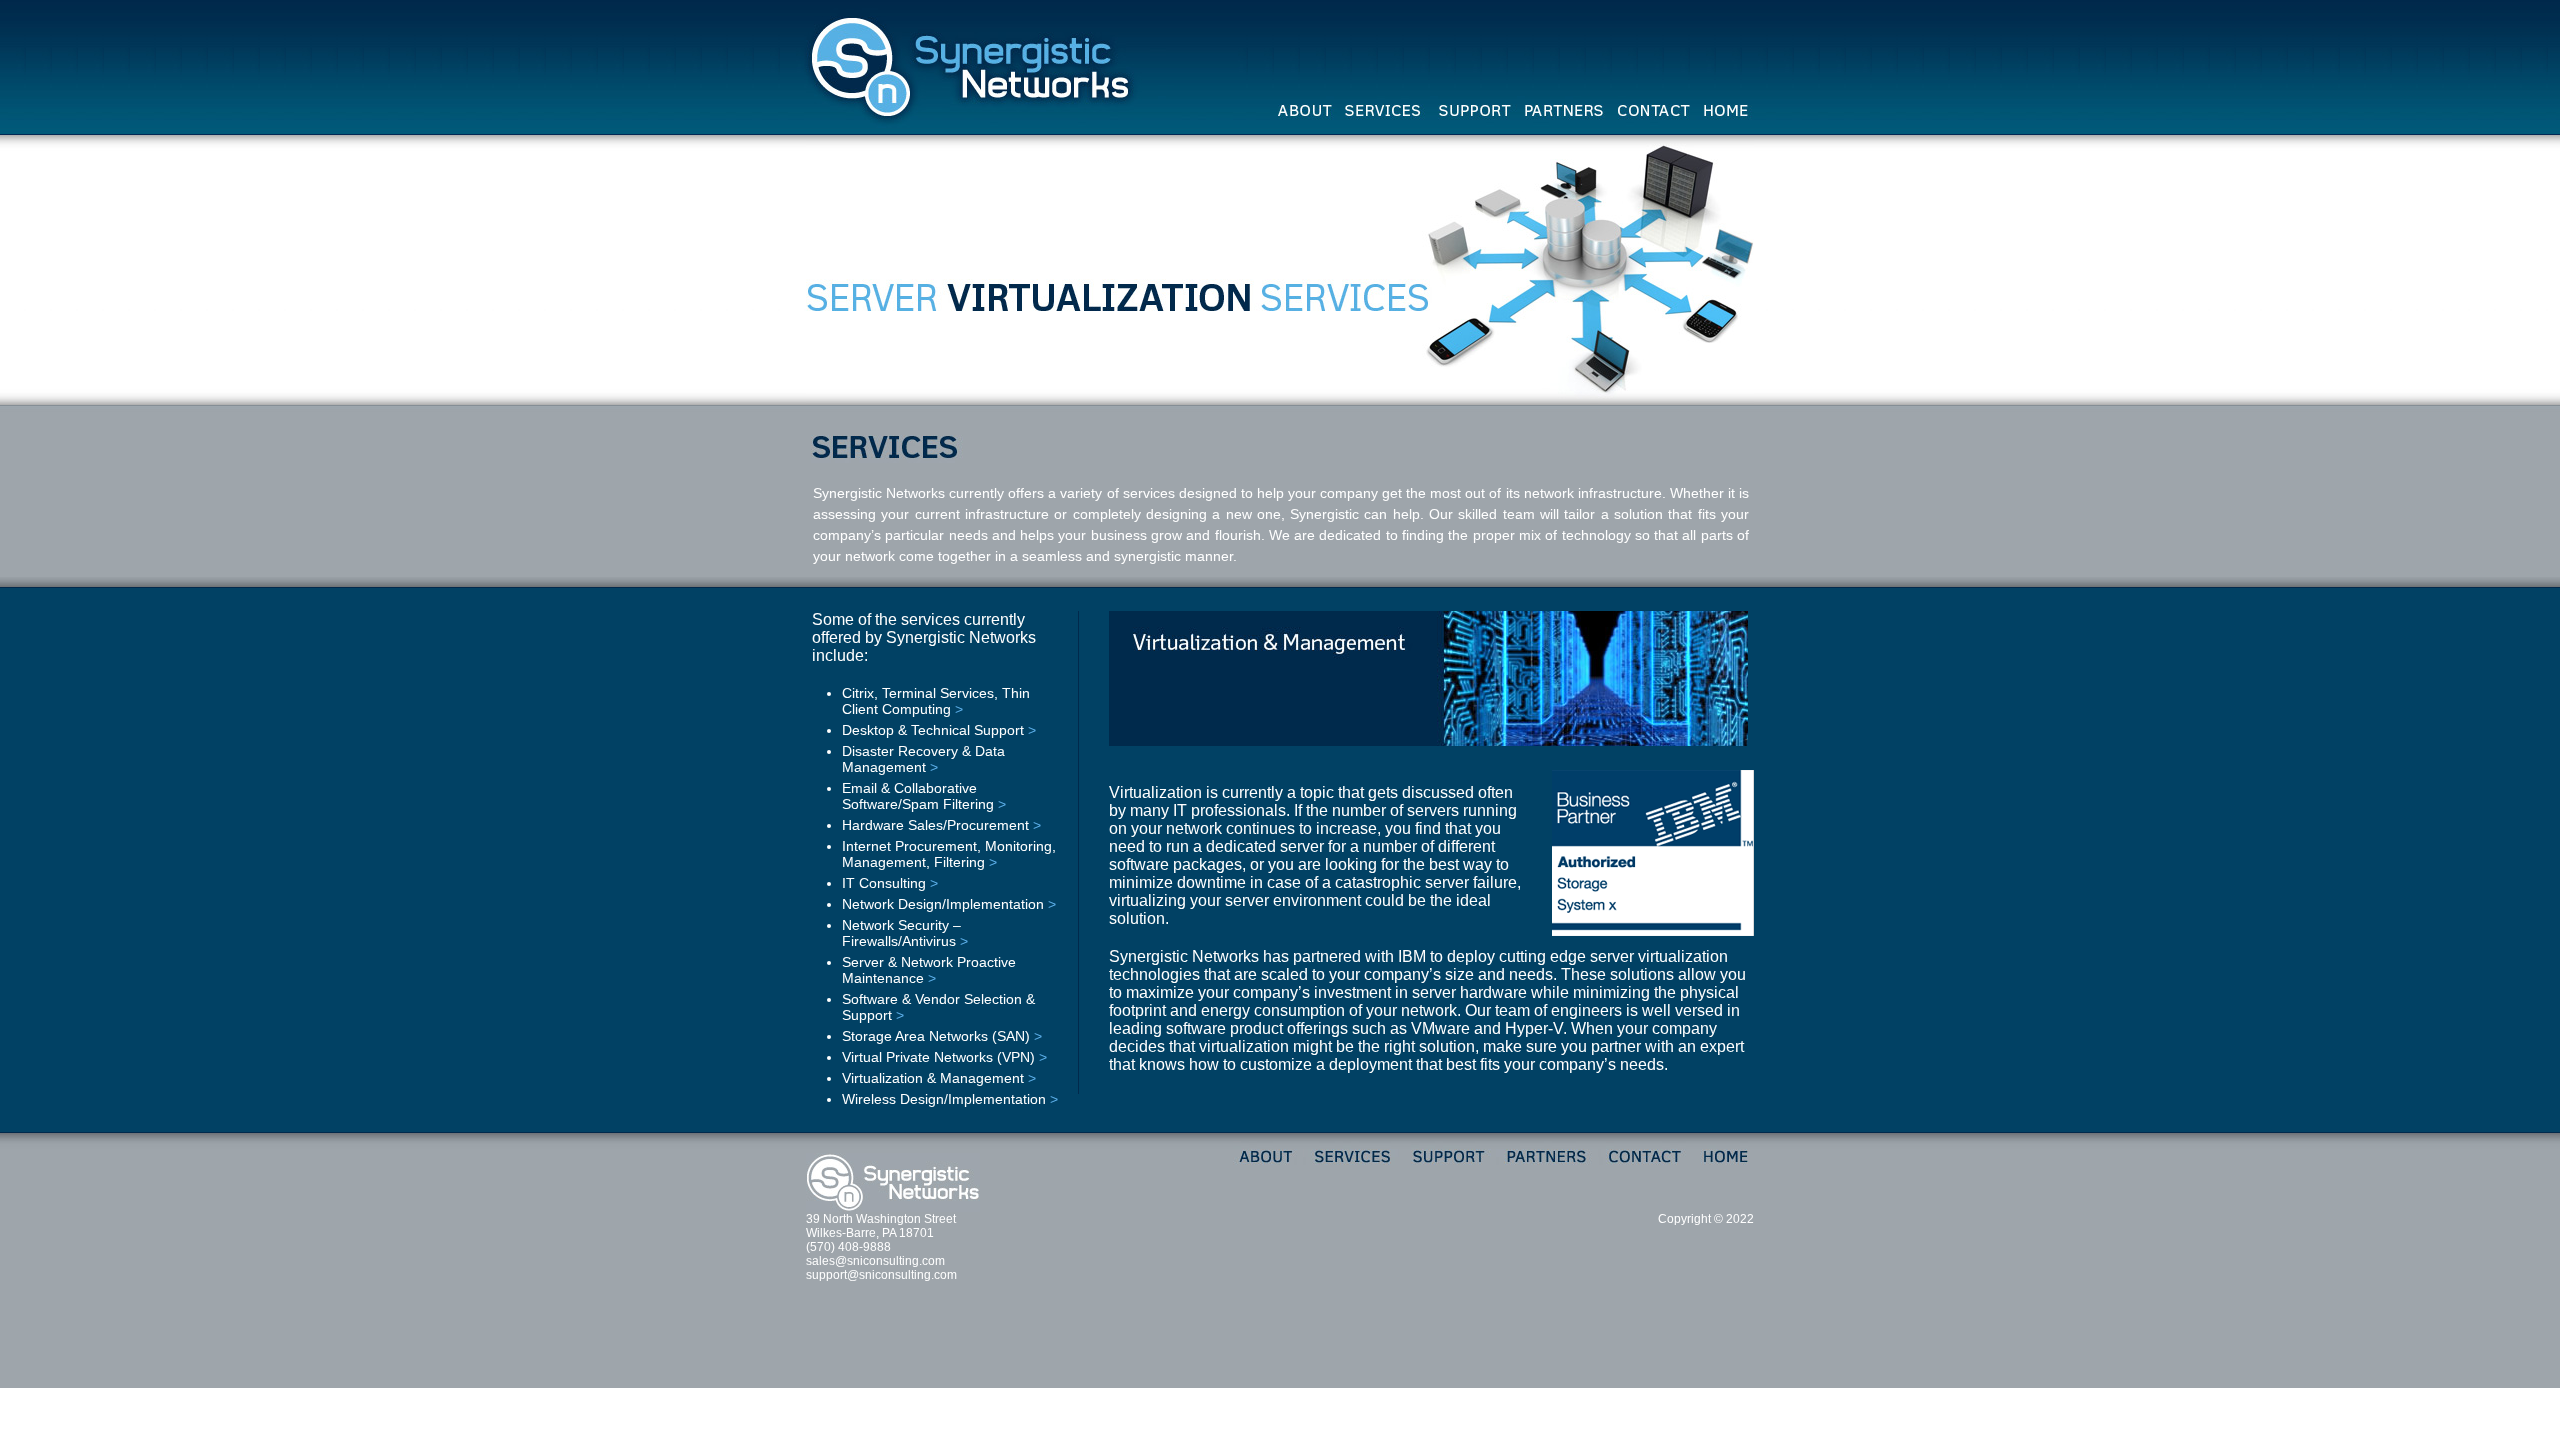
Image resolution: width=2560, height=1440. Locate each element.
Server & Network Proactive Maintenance (929, 970)
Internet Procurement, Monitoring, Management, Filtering (949, 854)
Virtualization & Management (933, 1078)
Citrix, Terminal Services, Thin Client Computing (936, 701)
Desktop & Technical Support (933, 730)
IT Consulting (884, 883)
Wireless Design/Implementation (944, 1099)
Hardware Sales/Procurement (935, 825)
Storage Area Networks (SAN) (936, 1036)
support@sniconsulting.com (881, 1275)
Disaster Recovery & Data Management (923, 759)
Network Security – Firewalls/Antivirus (901, 933)
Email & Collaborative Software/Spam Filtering (918, 796)
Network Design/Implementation (943, 904)
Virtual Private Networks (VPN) (938, 1057)
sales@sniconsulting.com (875, 1261)
